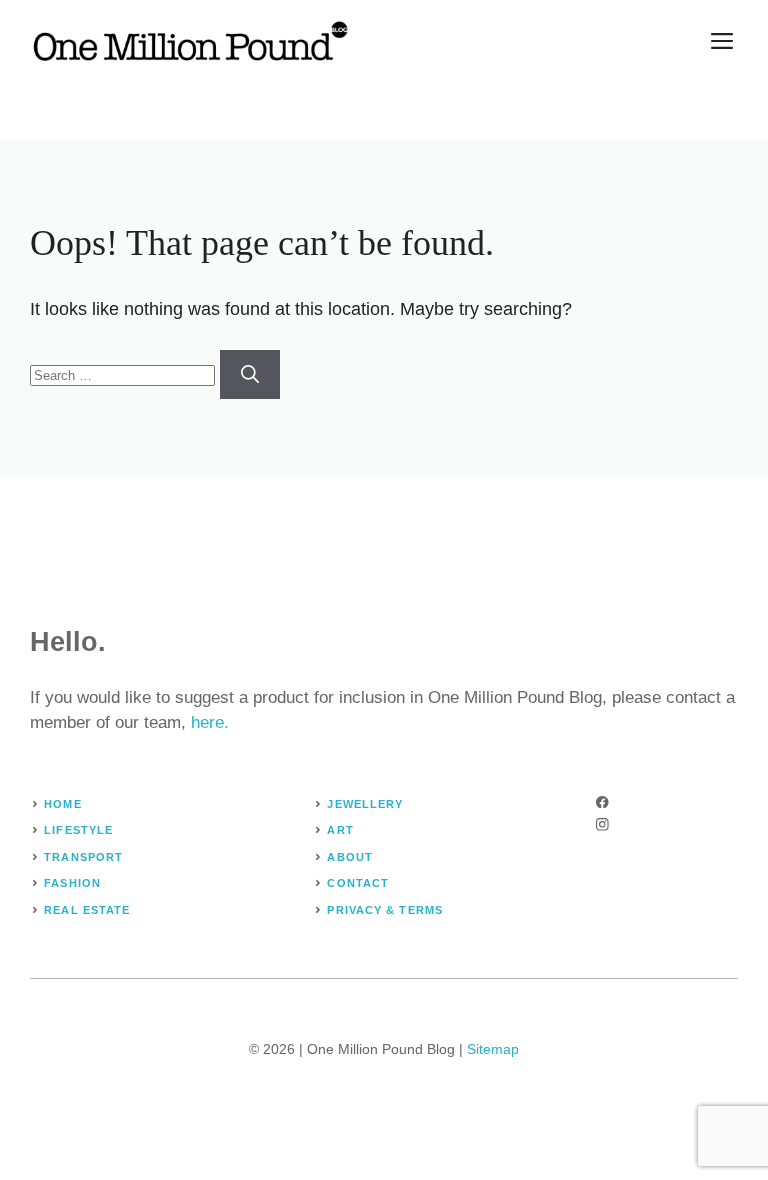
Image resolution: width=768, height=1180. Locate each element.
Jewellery (365, 804)
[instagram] (602, 824)
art (340, 830)
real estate (87, 910)
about (350, 857)
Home (62, 804)
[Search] (250, 374)
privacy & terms (385, 910)
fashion (72, 883)
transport (83, 857)
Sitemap (493, 1049)
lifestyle (78, 830)
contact (358, 883)
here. (210, 722)
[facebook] (602, 802)
